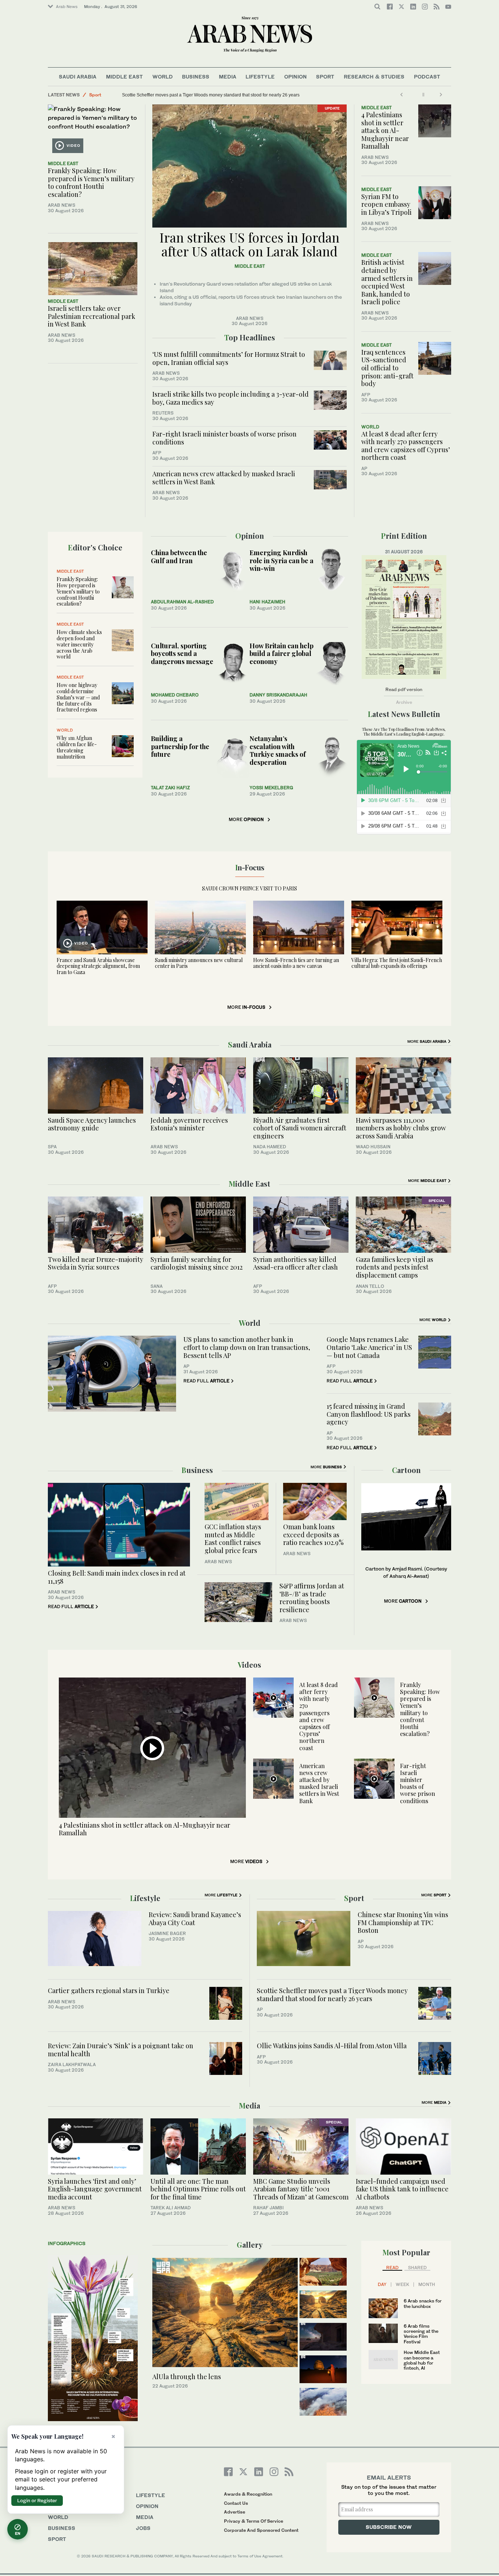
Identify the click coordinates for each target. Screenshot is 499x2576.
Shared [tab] (417, 2268)
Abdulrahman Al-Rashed (182, 602)
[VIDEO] (93, 130)
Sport (325, 77)
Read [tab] (392, 2268)
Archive (404, 702)
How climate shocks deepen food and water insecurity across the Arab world (79, 644)
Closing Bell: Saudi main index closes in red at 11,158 (117, 1577)
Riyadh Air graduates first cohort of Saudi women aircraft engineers (300, 1128)
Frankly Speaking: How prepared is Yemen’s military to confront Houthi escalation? (91, 182)
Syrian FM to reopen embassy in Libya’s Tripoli (386, 204)
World (163, 77)
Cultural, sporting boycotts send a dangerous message (182, 654)
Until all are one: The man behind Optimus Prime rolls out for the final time (198, 2189)
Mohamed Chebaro (175, 695)
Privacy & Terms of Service (254, 2521)
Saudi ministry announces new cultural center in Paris (199, 963)
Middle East (124, 77)
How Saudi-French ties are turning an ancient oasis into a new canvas (296, 963)
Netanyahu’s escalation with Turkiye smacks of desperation (278, 750)
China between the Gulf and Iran (179, 557)
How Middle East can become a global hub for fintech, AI (422, 2360)
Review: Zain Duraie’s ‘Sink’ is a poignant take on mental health (121, 2050)
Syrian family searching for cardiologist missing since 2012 (197, 1263)
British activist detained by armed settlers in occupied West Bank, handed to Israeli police (387, 282)
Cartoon (406, 1470)
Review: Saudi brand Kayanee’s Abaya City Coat (195, 1919)
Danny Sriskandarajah (278, 695)
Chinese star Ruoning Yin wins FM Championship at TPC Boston (403, 1922)
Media (228, 77)
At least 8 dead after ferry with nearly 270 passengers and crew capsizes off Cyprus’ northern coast (406, 446)
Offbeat (98, 95)
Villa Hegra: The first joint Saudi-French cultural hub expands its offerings (397, 963)
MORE (246, 819)
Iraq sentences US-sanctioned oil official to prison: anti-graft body (387, 368)
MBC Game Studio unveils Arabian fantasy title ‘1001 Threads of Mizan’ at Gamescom (301, 2189)
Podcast (427, 77)
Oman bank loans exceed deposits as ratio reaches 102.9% (313, 1535)
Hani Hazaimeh (267, 602)
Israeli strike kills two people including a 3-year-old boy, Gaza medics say (231, 398)
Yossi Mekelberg (271, 788)
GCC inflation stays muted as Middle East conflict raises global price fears (233, 1539)
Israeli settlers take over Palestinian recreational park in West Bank (92, 316)
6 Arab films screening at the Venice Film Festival (421, 2334)
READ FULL (206, 1381)
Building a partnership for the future (180, 746)
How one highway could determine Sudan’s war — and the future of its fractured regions (78, 697)
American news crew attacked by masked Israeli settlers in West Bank (224, 478)
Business (196, 77)
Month (427, 2285)
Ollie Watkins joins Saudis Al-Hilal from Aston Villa (332, 2046)
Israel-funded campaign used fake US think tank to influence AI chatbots (402, 2189)
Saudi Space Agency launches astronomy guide (92, 1124)
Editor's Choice (95, 547)
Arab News (67, 7)
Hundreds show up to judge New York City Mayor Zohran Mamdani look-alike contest (206, 95)
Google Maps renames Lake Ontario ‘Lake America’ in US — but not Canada (369, 1347)
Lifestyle (260, 77)
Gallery (250, 2245)
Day (382, 2285)
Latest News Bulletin (404, 714)
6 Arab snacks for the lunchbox (423, 2303)
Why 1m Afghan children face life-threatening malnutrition (77, 747)
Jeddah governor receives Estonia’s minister (189, 1124)
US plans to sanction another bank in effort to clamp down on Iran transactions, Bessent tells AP (247, 1347)
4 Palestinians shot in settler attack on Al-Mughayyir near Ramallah (385, 130)
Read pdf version (404, 689)
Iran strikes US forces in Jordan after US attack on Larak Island (249, 244)
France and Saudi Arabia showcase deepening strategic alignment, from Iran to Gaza (98, 966)
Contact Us (236, 2503)
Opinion (296, 77)
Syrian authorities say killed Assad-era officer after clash (296, 1263)
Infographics (67, 2243)
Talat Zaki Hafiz (170, 788)
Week (402, 2285)
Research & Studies (374, 77)
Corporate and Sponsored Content (261, 2530)
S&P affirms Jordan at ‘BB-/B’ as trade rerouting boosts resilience (312, 1598)
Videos (249, 1665)
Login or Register (37, 2500)
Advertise (235, 2512)
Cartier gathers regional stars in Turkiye (109, 1991)
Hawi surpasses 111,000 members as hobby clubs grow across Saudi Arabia (401, 1128)
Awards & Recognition (248, 2494)
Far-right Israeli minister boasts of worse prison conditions (224, 438)
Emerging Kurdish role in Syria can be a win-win (281, 560)
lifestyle (151, 2495)
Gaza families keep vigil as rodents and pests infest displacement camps (395, 1267)
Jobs (143, 2528)
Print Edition (404, 536)
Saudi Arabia (78, 77)
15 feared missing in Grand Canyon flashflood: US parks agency (369, 1414)
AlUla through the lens (187, 2377)
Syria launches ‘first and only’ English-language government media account (95, 2189)
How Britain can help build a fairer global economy (281, 654)
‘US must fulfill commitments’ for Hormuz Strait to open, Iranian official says (229, 358)
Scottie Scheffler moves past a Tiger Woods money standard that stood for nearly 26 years (332, 1995)
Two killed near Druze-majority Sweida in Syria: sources (96, 1263)
